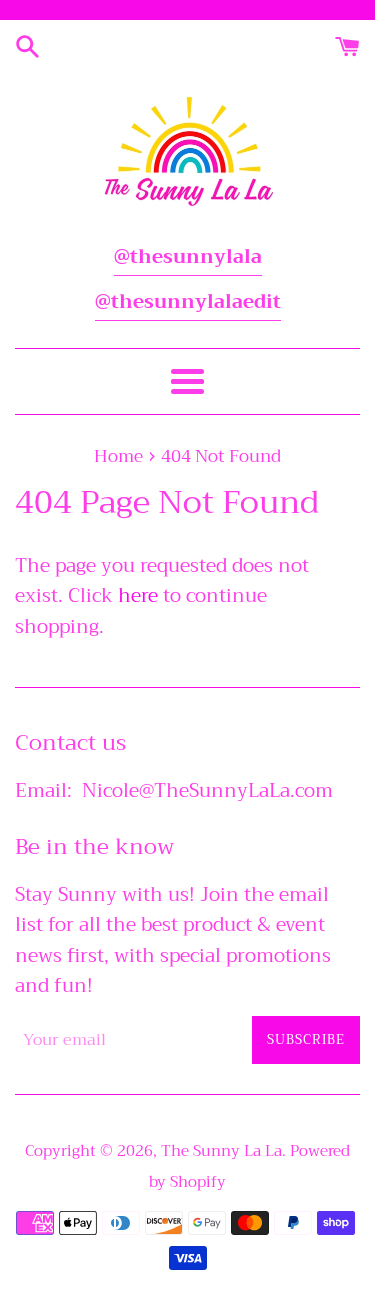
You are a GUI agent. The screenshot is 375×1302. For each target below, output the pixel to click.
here (138, 595)
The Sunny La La (221, 1151)
